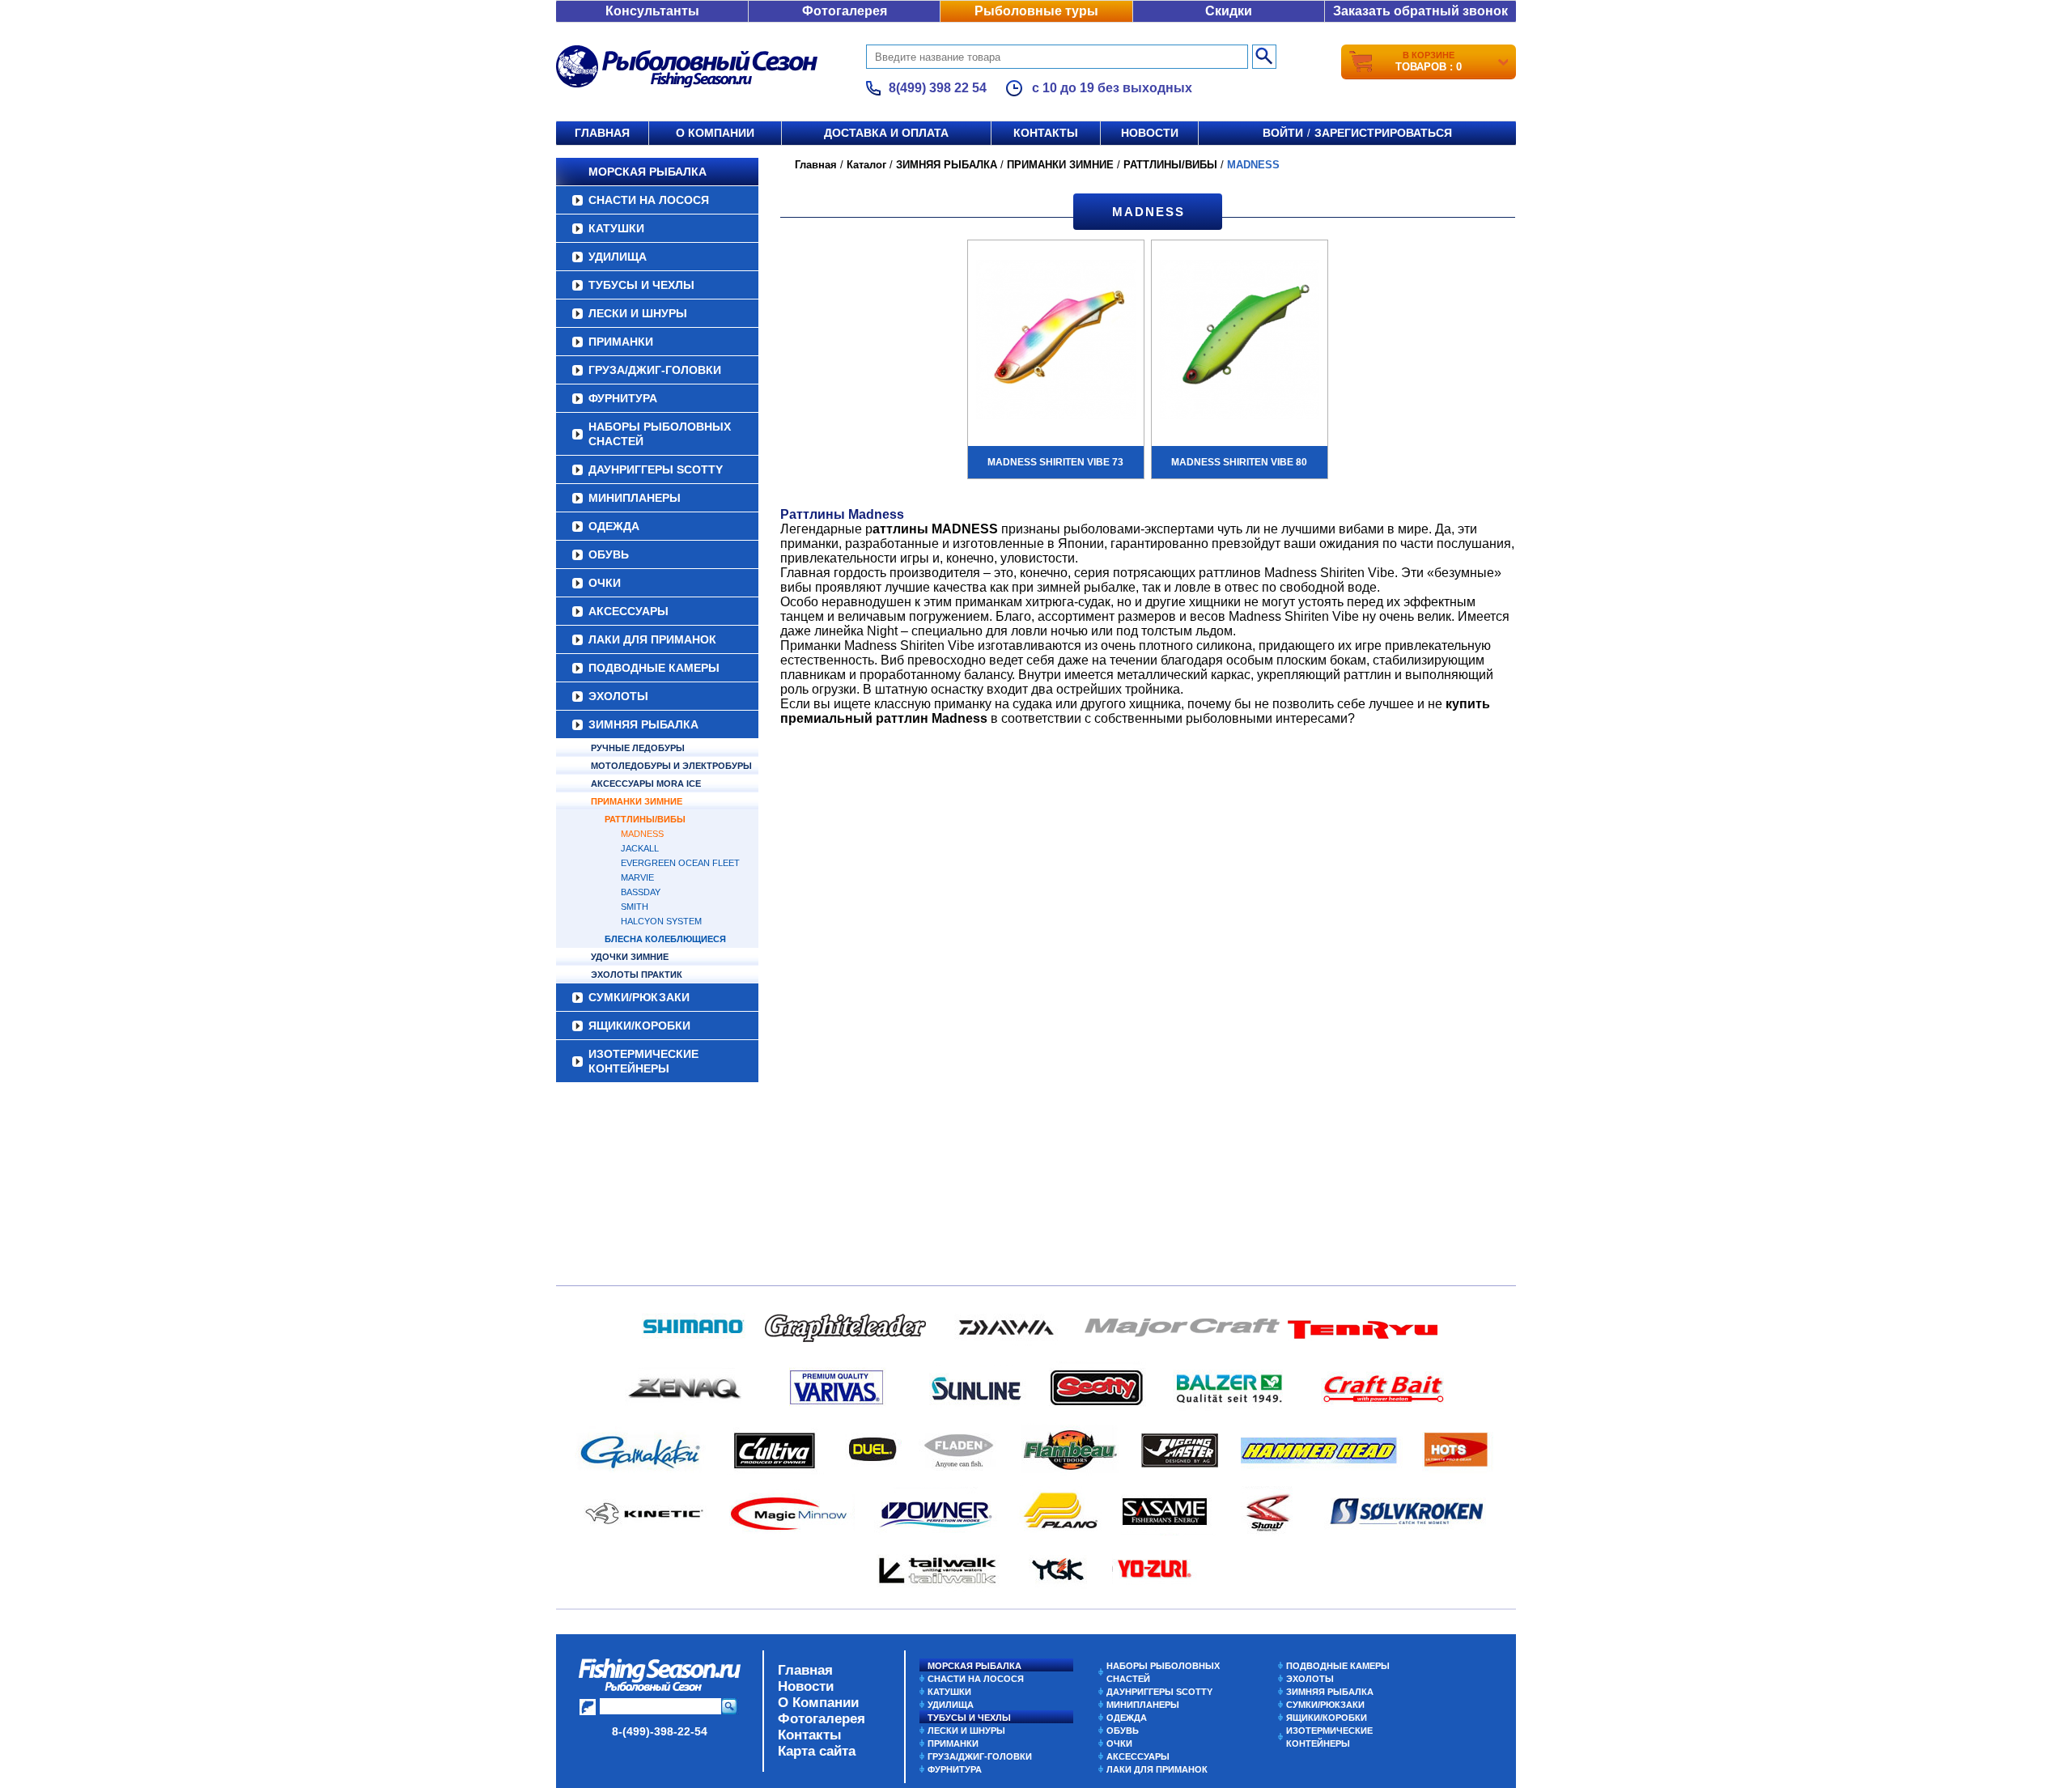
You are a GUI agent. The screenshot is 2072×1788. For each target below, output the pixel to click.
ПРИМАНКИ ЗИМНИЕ (637, 801)
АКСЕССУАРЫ (628, 611)
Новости (1150, 133)
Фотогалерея (845, 11)
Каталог (866, 165)
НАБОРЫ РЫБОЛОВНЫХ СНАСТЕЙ (660, 434)
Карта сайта (817, 1751)
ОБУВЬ (609, 554)
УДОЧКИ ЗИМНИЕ (630, 957)
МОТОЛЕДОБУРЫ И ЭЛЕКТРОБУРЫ (671, 766)
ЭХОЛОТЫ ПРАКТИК (637, 975)
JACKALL (640, 848)
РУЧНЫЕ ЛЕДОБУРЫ (638, 748)
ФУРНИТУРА (623, 398)
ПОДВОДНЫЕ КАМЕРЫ (654, 668)
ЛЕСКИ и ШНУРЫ (638, 313)
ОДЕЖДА (614, 526)
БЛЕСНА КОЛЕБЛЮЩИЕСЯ (665, 939)
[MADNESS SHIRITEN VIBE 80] (1240, 342)
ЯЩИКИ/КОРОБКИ (639, 1026)
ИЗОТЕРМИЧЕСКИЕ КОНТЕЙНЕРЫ (643, 1061)
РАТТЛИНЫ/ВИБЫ (645, 819)
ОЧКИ (605, 583)
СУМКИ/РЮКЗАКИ (639, 997)
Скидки (1229, 11)
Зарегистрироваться (1383, 133)
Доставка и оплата (886, 133)
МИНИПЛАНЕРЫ (635, 498)
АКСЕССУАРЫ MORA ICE (646, 784)
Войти (1283, 133)
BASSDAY (641, 892)
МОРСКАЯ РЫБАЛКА (647, 172)
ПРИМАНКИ (621, 342)
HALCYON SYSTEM (661, 921)
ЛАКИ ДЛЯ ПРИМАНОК (652, 639)
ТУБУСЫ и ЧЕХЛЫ (641, 285)
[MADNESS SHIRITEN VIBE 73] (1056, 342)
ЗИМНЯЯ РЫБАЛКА (643, 724)
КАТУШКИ (616, 228)
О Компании (818, 1703)
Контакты (1046, 133)
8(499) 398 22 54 (938, 88)
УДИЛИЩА (618, 257)
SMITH (635, 907)
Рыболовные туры (1036, 11)
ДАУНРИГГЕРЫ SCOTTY (656, 469)
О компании (715, 133)
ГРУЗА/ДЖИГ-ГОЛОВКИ (655, 370)
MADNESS (642, 834)
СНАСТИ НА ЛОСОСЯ (649, 200)
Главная (602, 133)
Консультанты (652, 11)
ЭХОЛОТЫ (618, 696)
